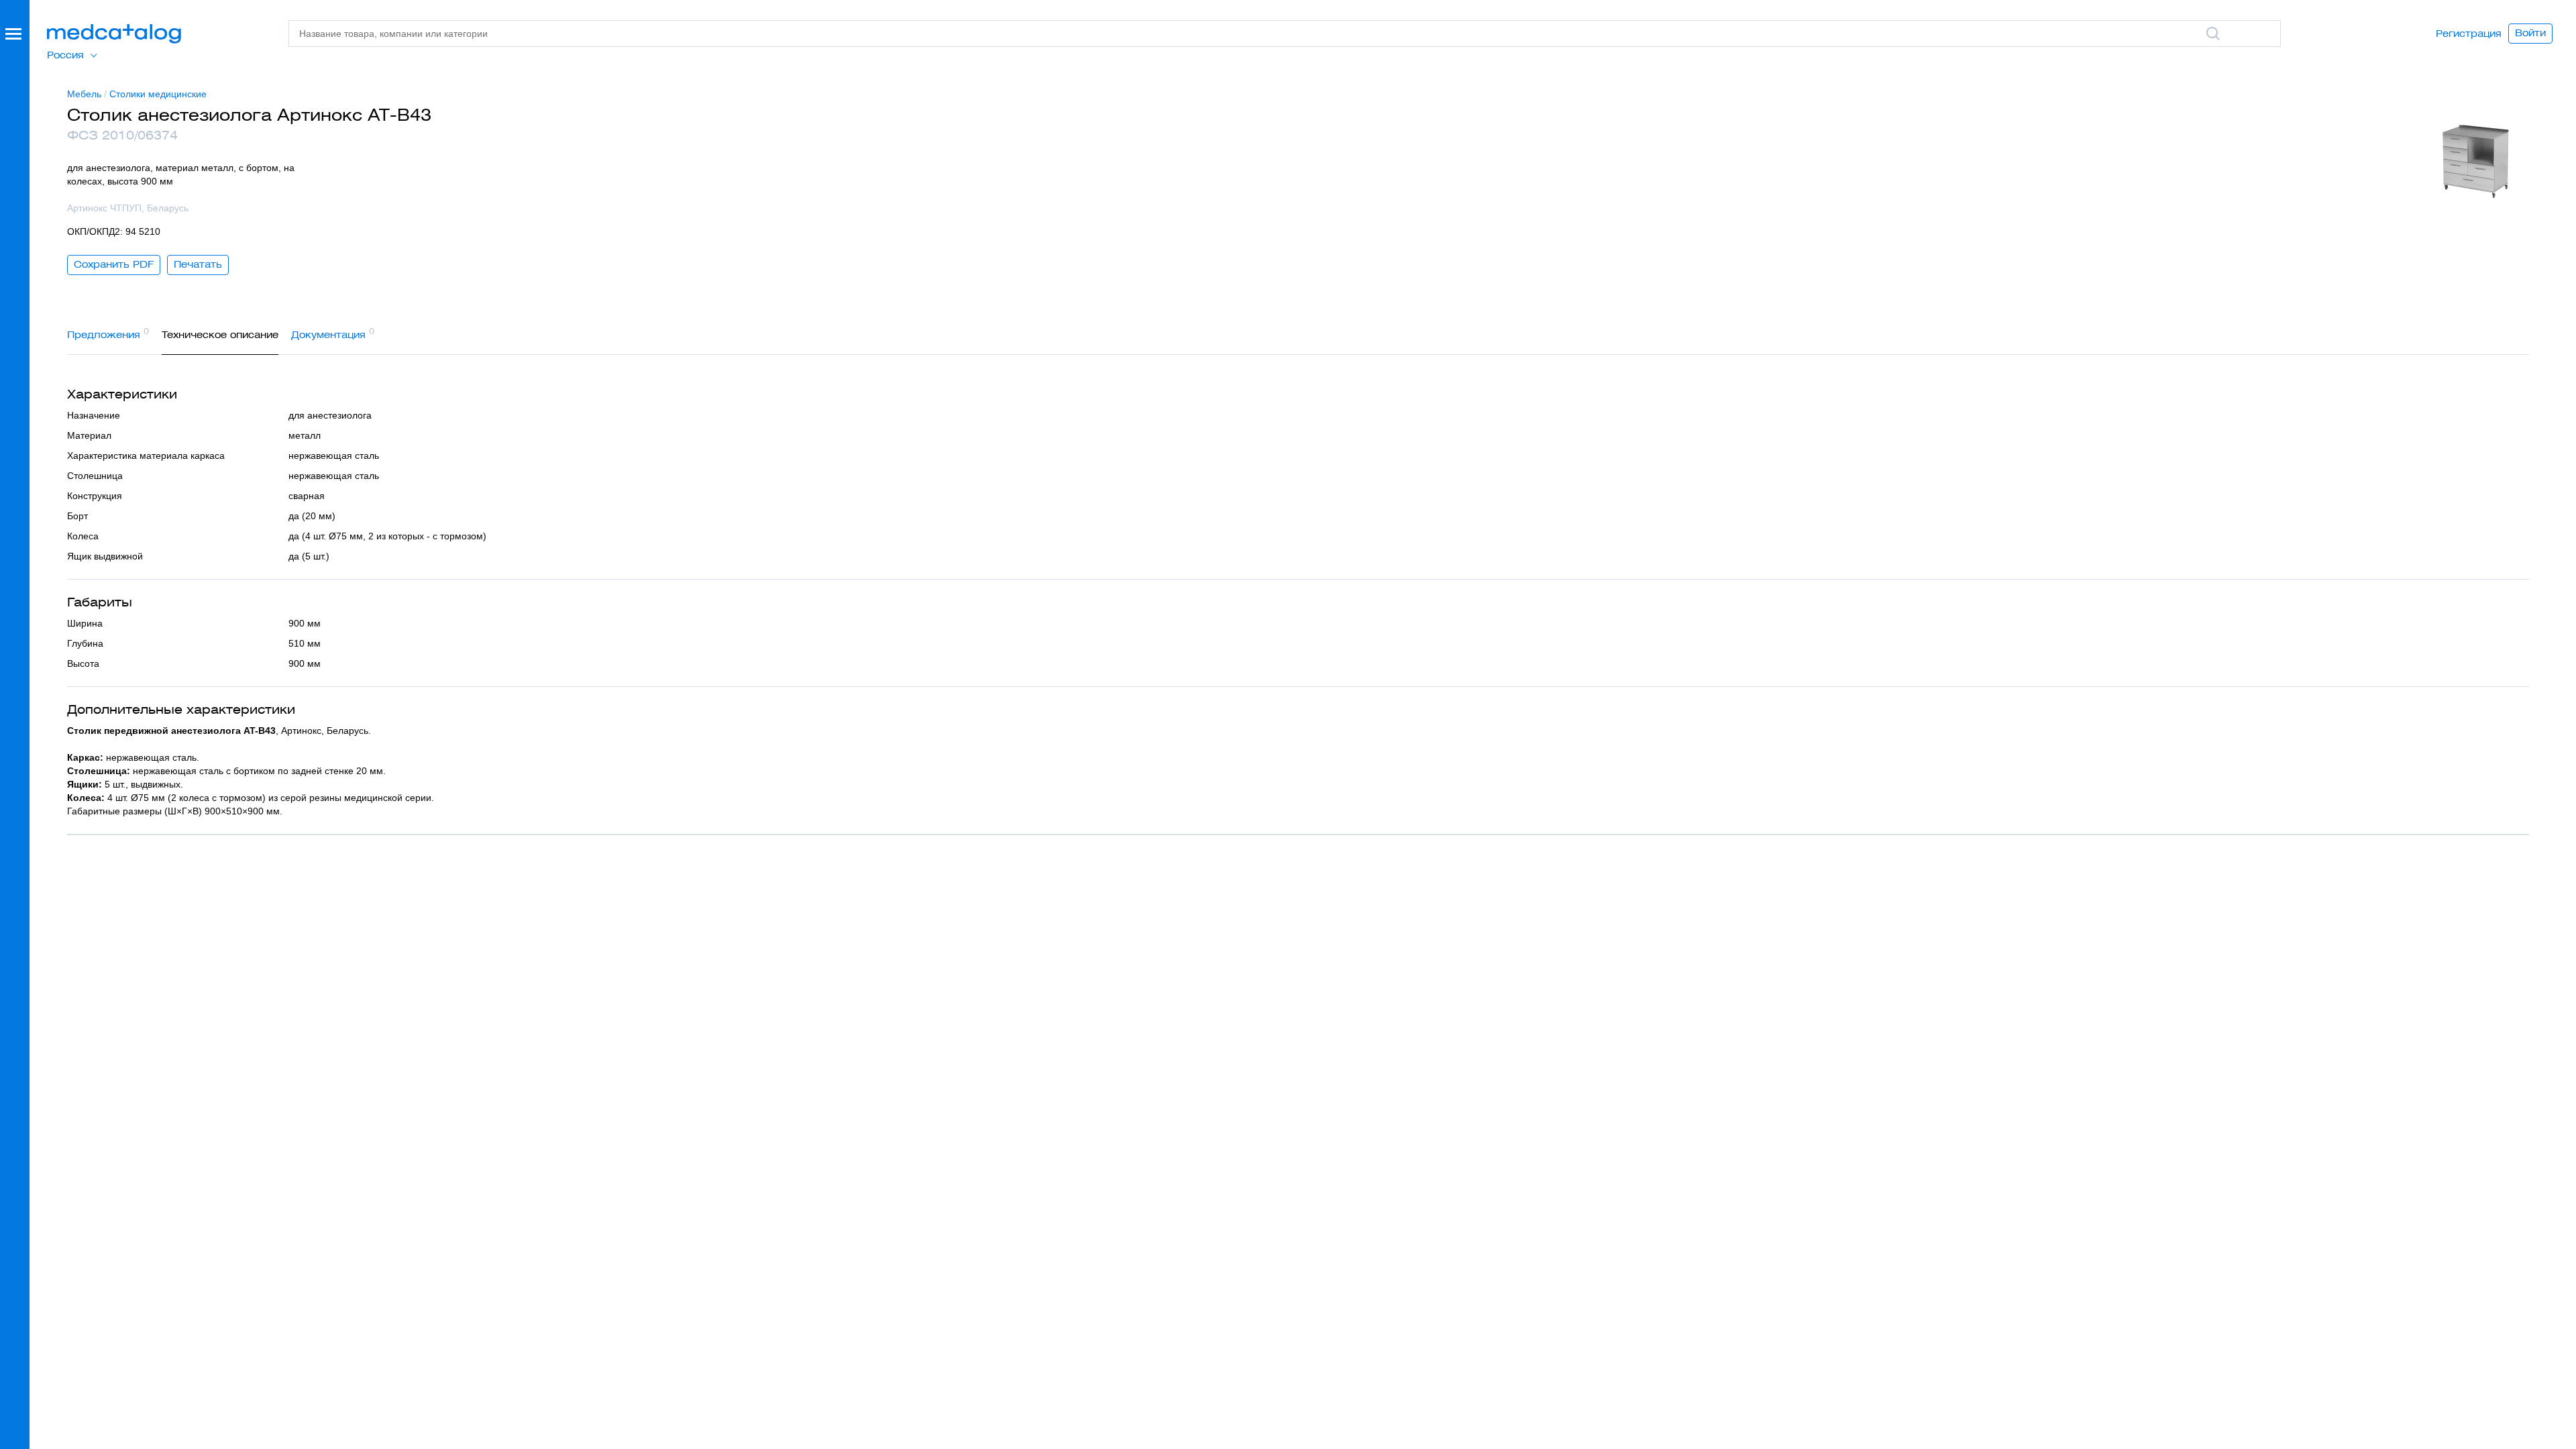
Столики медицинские (158, 94)
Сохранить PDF (114, 264)
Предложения (108, 333)
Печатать (198, 264)
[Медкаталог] (114, 34)
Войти (2530, 33)
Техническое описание (220, 335)
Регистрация (2469, 34)
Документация (333, 333)
